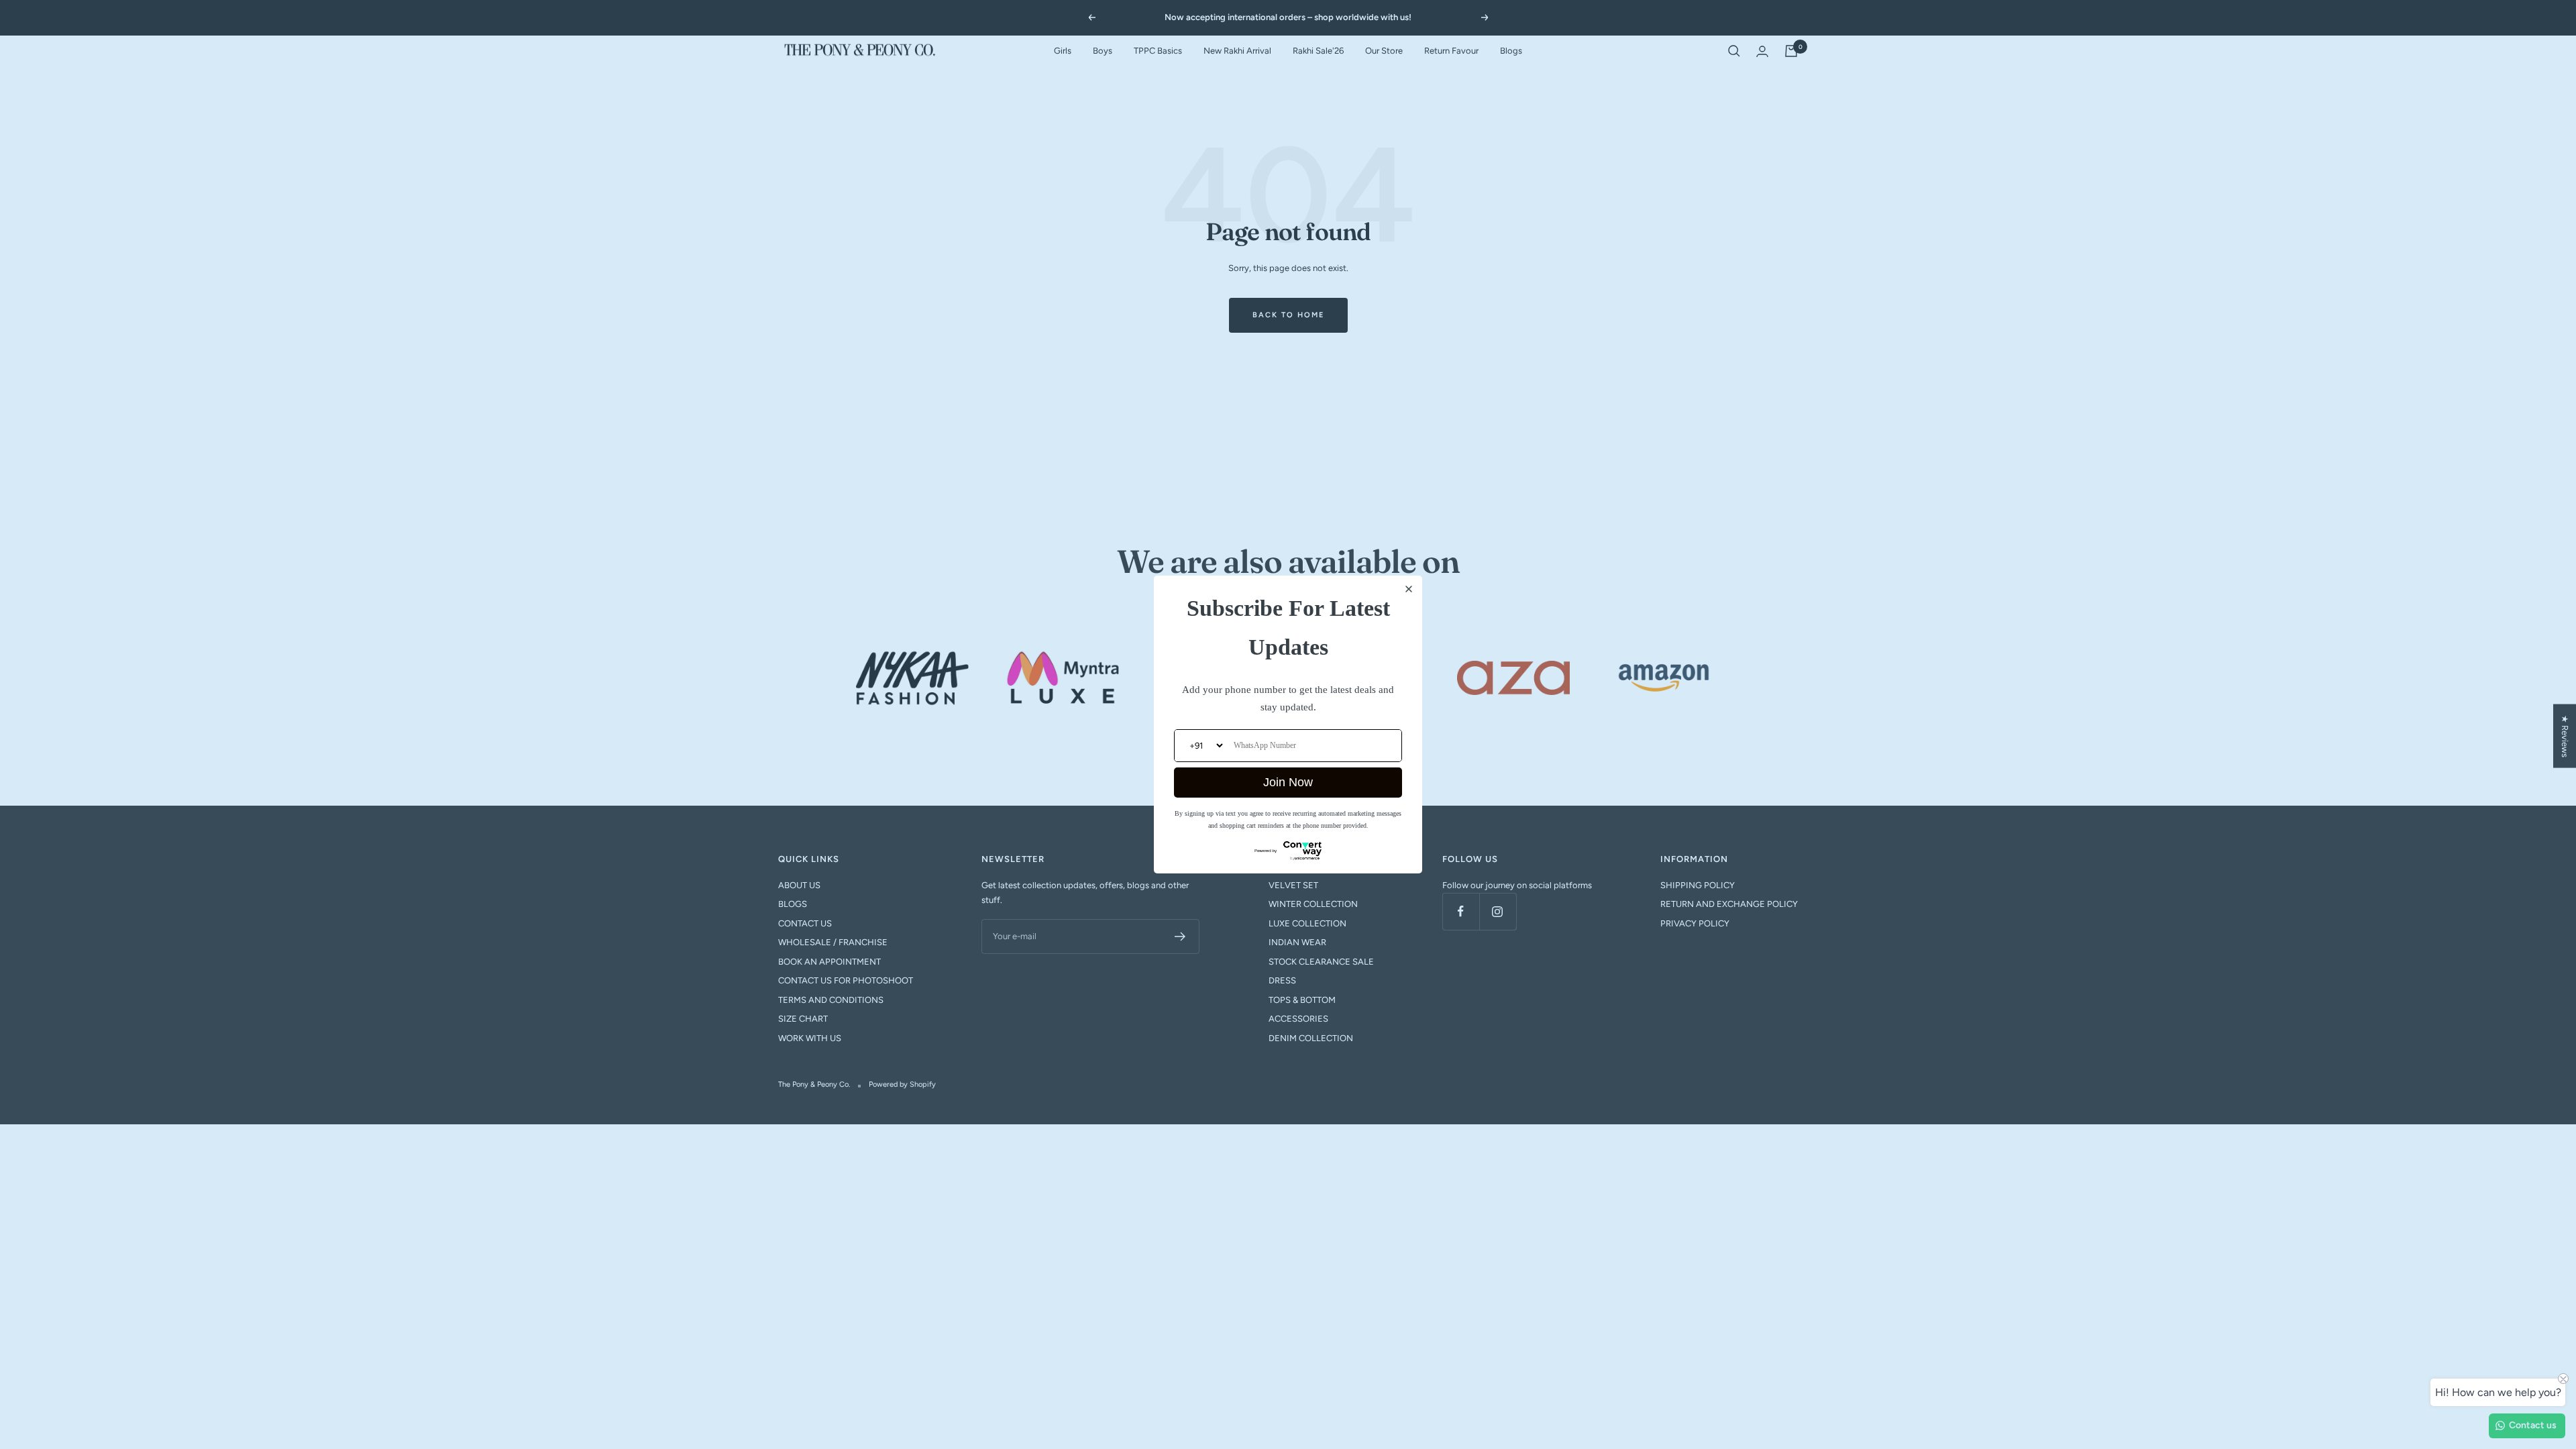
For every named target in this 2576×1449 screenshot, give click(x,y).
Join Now (1288, 782)
